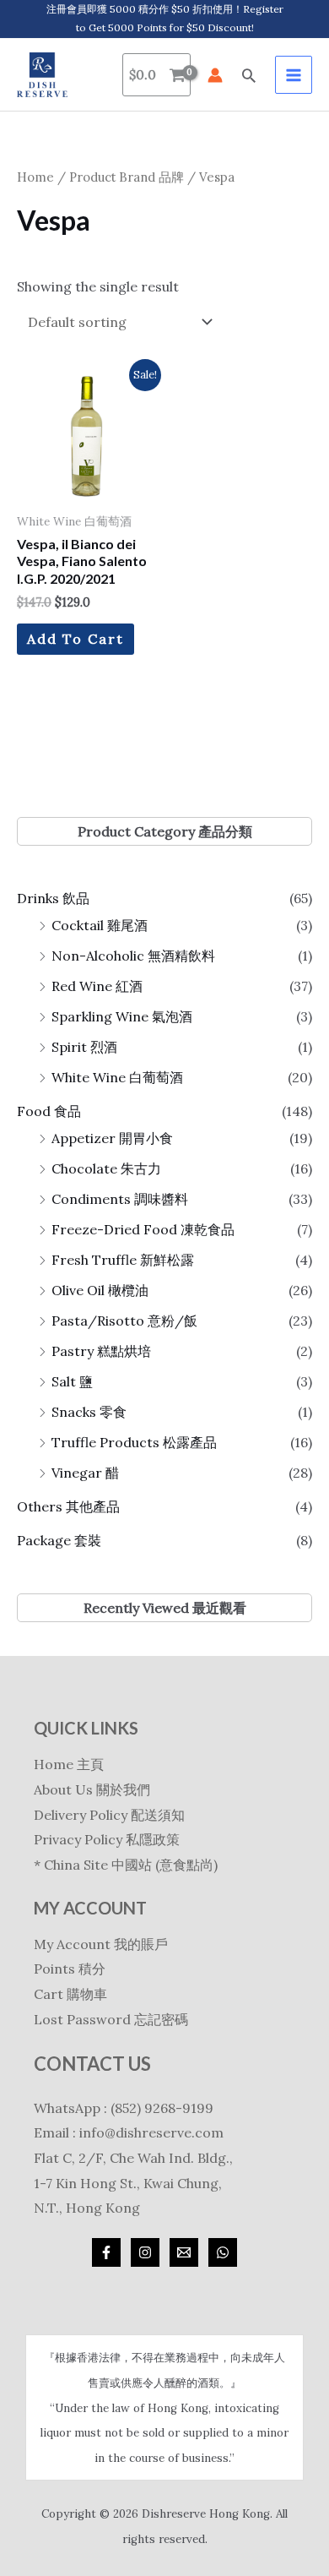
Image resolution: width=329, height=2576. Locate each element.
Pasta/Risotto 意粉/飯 (124, 1321)
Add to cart (76, 639)
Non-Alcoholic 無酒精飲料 (133, 956)
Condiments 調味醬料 (120, 1199)
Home (35, 177)
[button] (249, 75)
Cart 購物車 (70, 1994)
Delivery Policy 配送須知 (109, 1815)
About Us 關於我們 (92, 1789)
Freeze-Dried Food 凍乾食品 (143, 1229)
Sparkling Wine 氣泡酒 (122, 1016)
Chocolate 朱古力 (106, 1168)
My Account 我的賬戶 (101, 1944)
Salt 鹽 (72, 1381)
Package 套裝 (59, 1540)
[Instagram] (145, 2252)
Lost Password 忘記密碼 (111, 2019)
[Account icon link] (215, 75)
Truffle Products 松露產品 (134, 1442)
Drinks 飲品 (53, 898)
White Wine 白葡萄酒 (117, 1077)
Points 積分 (70, 1969)
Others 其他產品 (68, 1506)
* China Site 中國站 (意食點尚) (126, 1865)
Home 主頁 (69, 1764)
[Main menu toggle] (294, 74)
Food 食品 (49, 1111)
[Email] (184, 2252)
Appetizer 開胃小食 (112, 1138)
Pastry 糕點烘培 (101, 1351)
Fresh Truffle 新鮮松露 (123, 1260)
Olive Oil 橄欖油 (100, 1290)
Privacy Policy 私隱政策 (107, 1839)
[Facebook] (106, 2252)
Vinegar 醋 (85, 1473)
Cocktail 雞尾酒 (100, 925)
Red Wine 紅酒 (97, 986)
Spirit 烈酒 (84, 1047)
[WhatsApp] (223, 2252)
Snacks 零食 (89, 1412)
